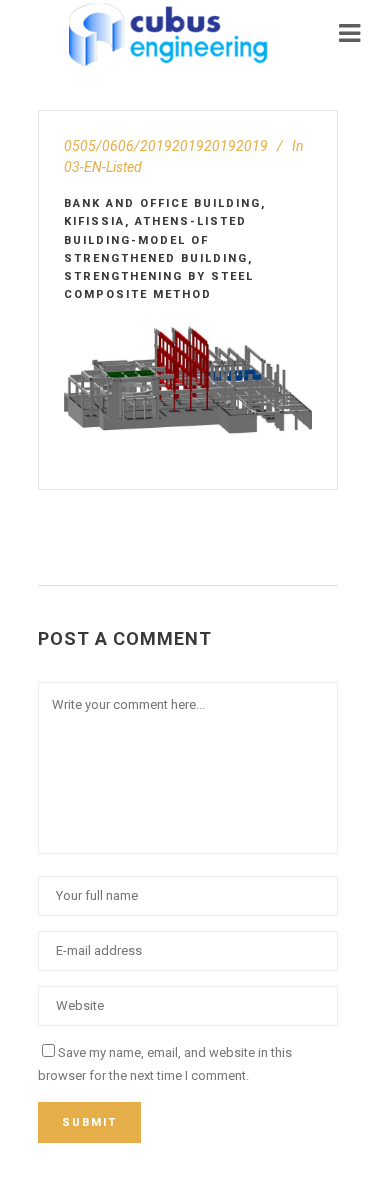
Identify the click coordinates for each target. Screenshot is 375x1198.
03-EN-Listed (103, 167)
